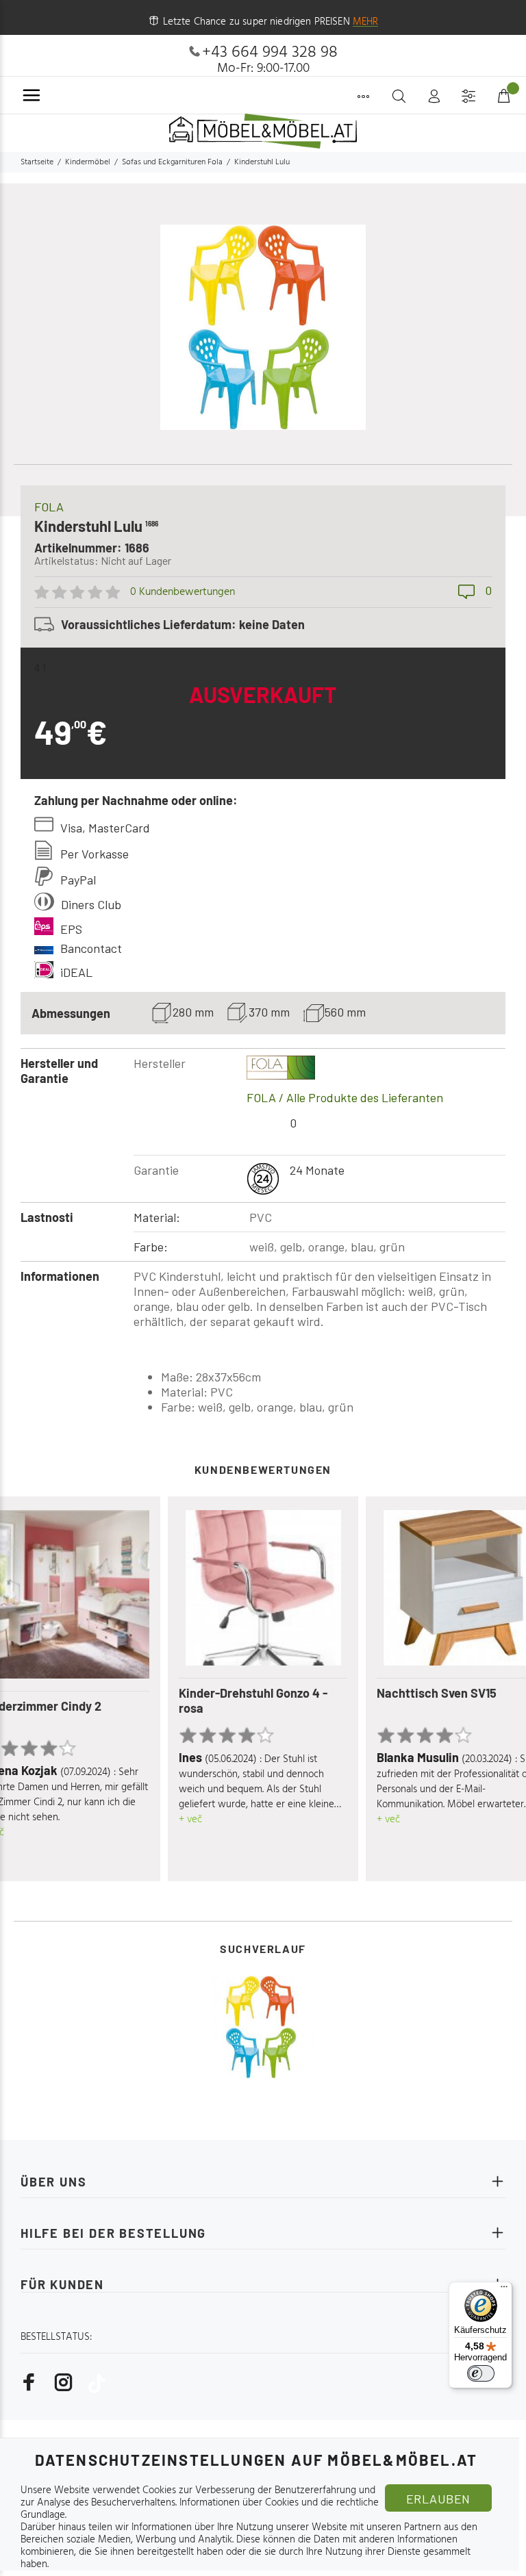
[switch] (481, 2373)
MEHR (366, 22)
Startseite (37, 162)
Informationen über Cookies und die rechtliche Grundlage (200, 2509)
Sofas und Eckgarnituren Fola (172, 162)
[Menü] (504, 2290)
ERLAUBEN (438, 2499)
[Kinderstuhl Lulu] (263, 2027)
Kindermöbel (88, 162)
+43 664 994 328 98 (270, 53)
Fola (49, 507)
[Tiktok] (97, 2383)
